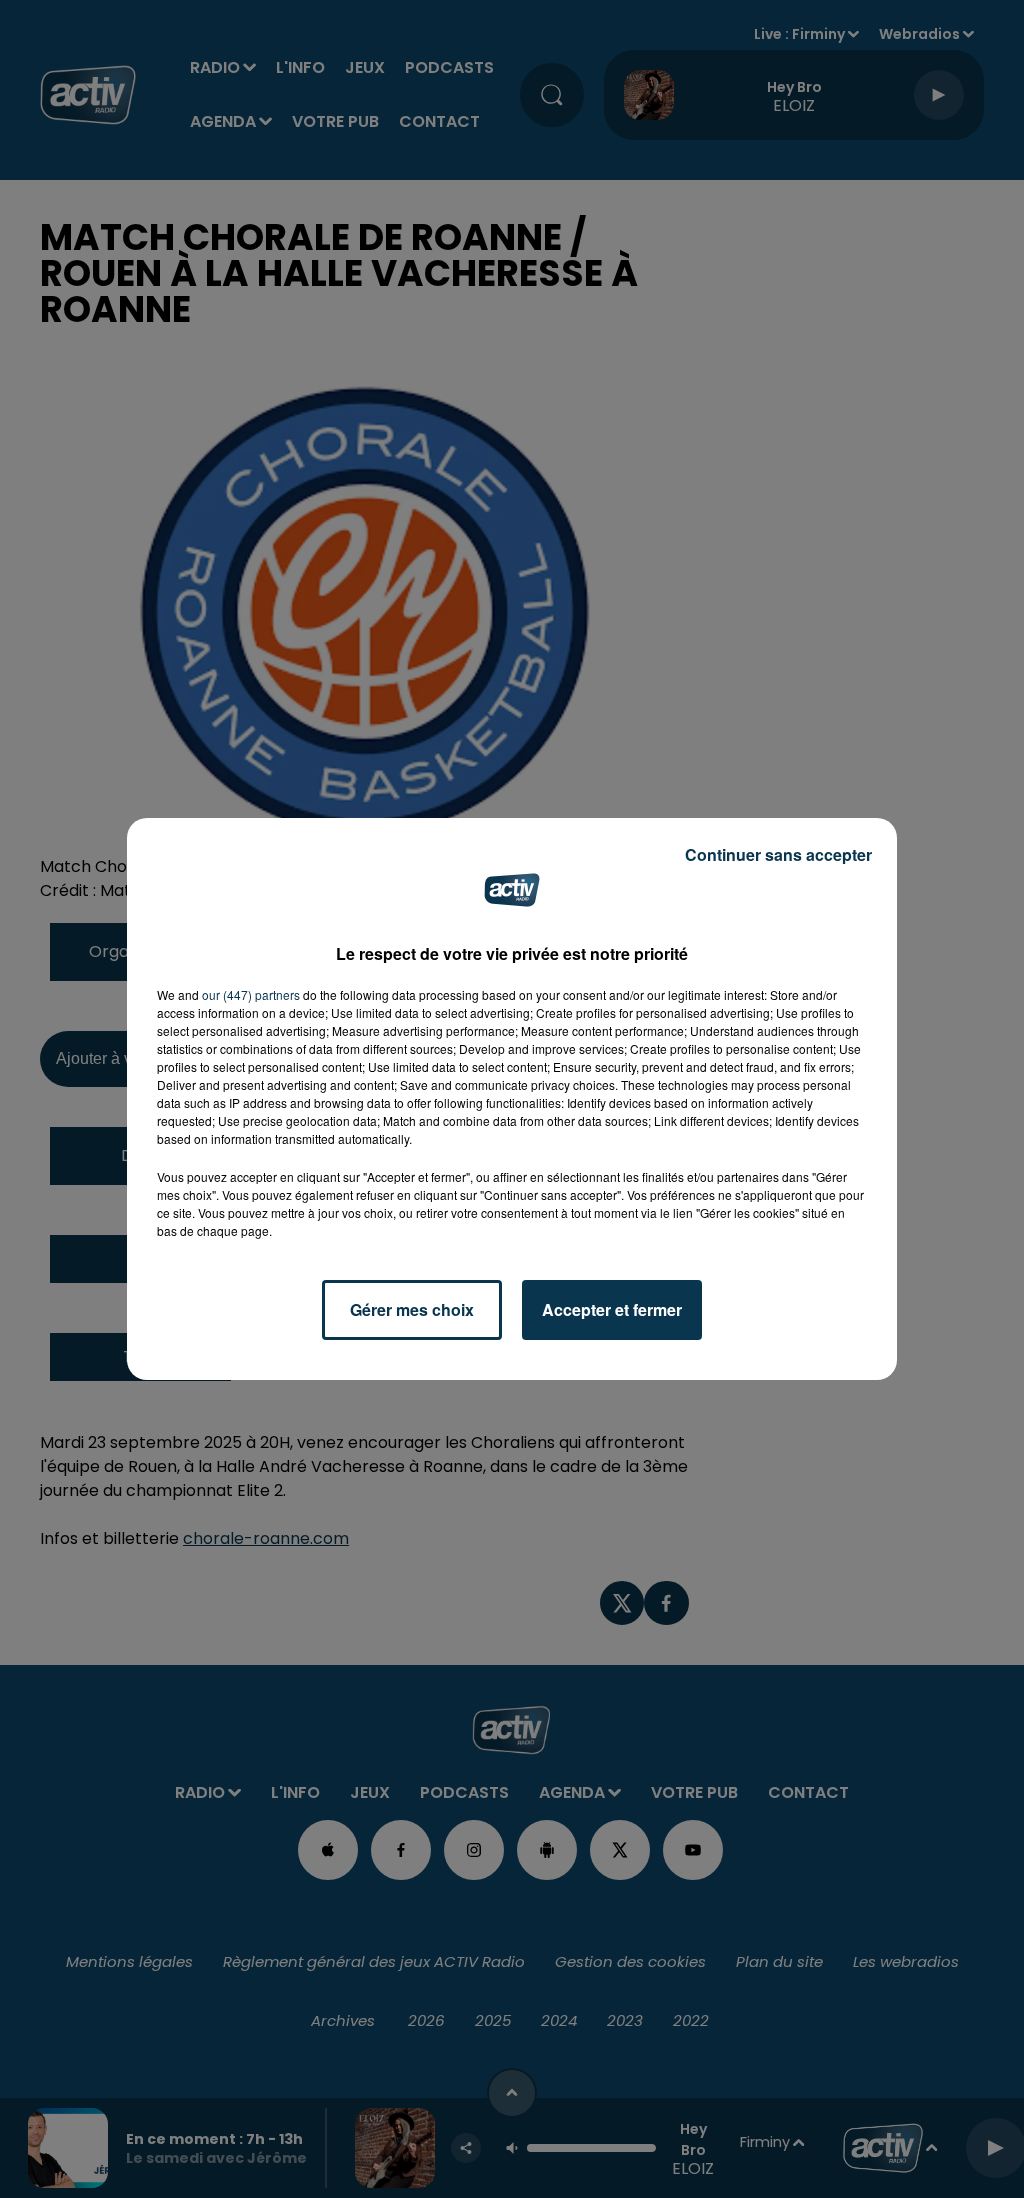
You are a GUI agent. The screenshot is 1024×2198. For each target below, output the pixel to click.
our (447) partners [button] (251, 994)
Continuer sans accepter (778, 854)
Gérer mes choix (412, 1309)
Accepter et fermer (612, 1309)
